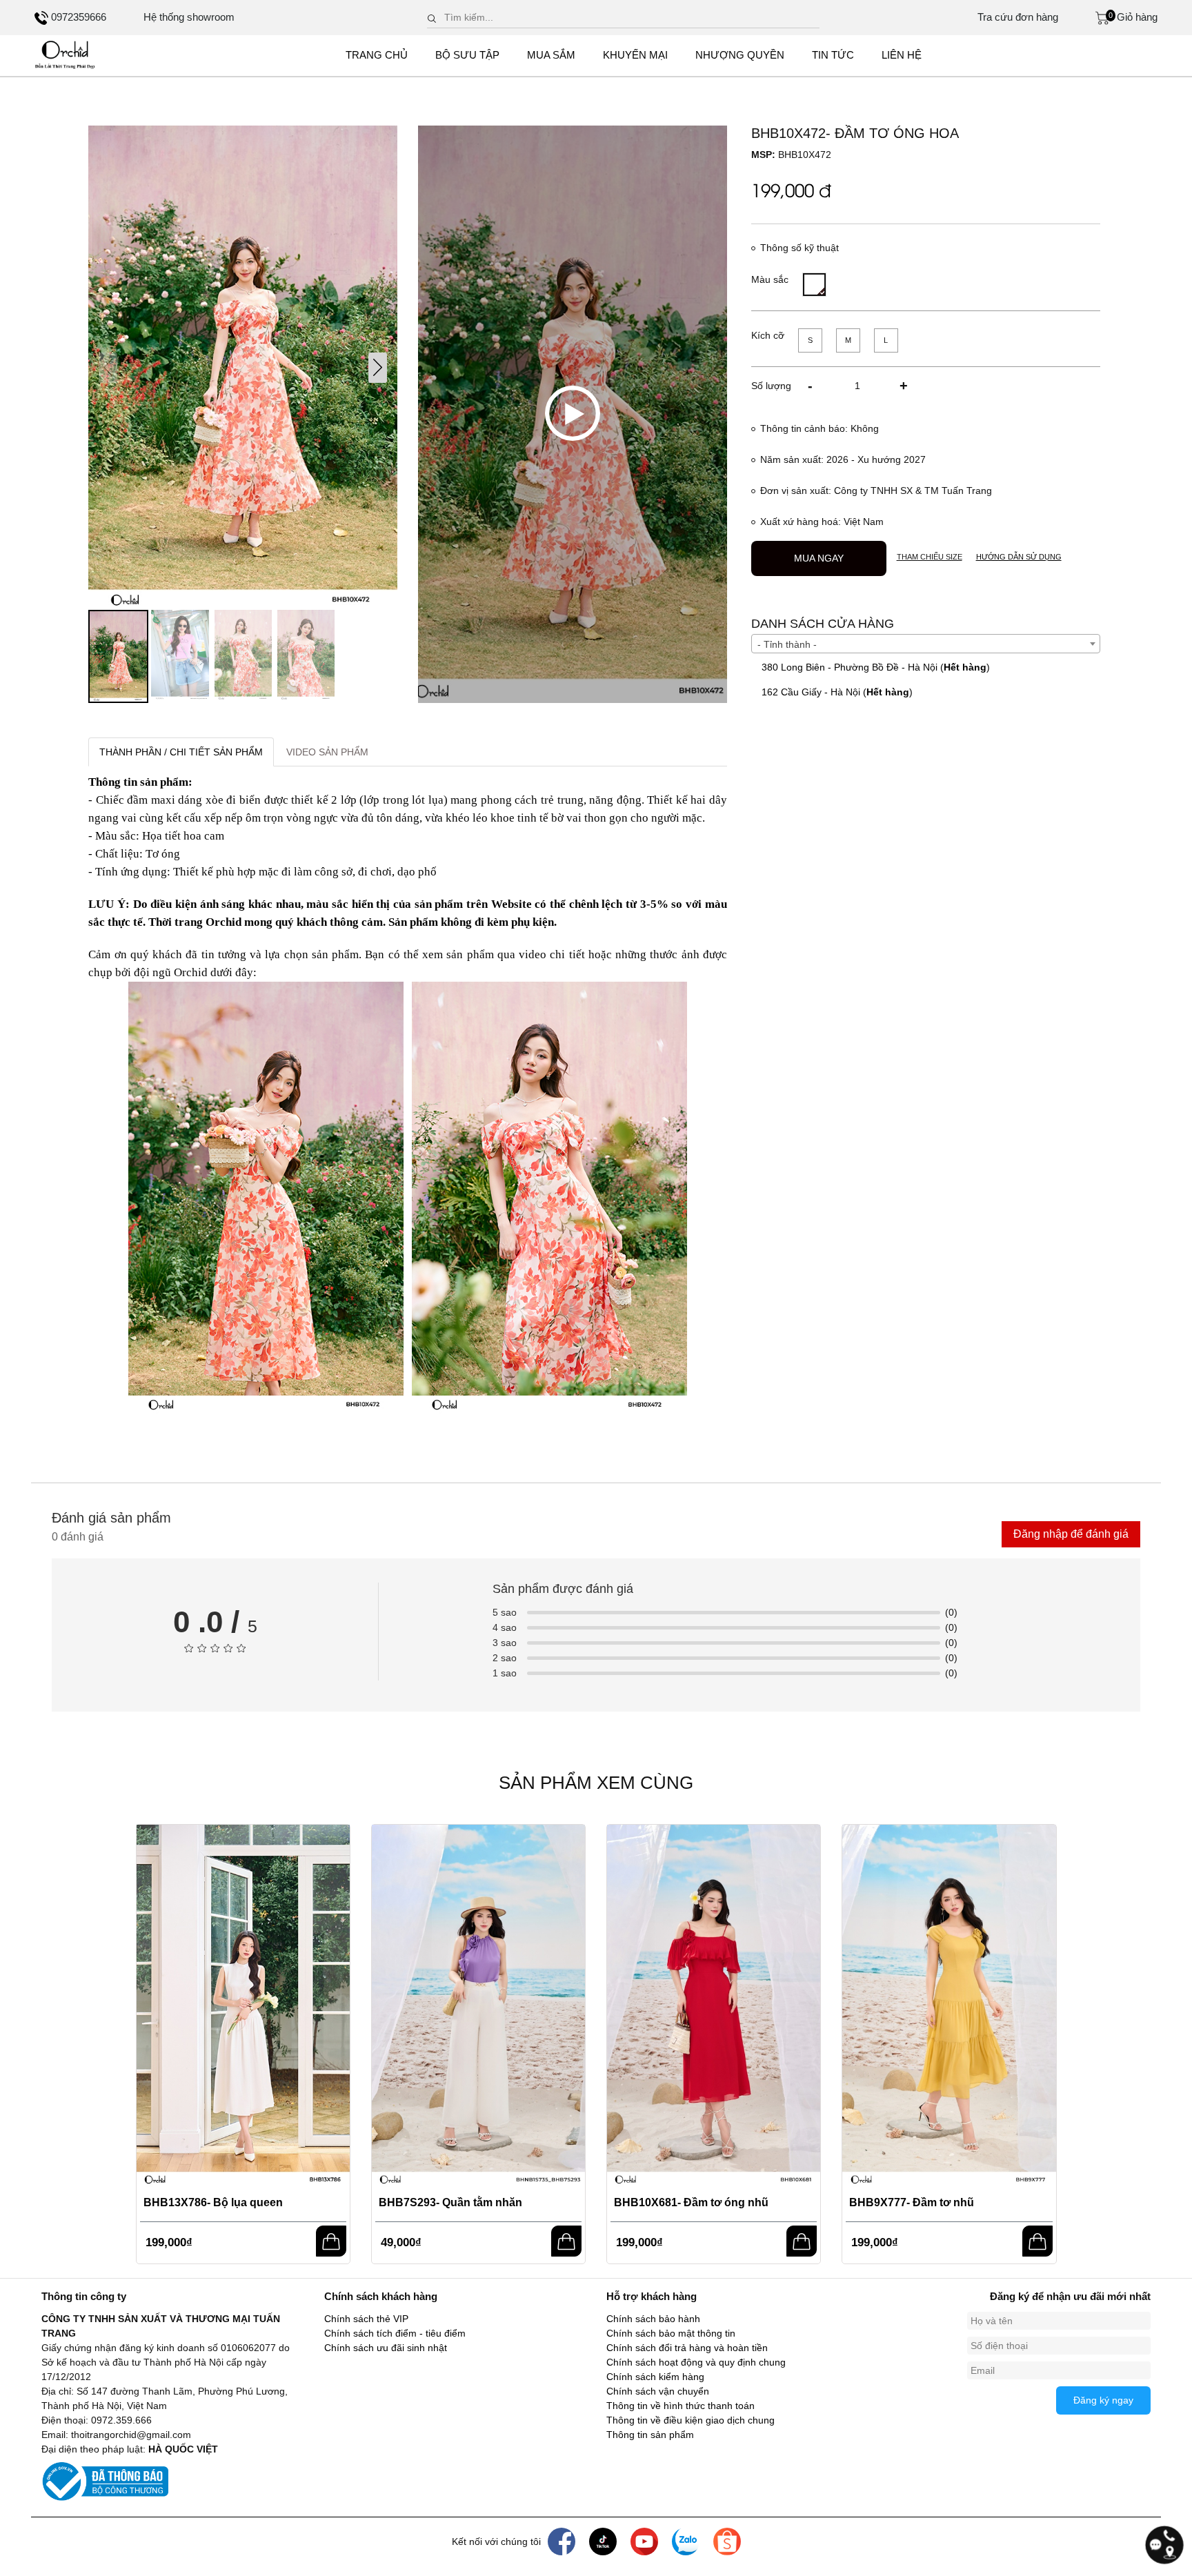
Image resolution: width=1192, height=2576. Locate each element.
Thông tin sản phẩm (650, 2435)
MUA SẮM (551, 55)
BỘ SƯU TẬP (467, 55)
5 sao (505, 1612)
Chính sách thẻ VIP (366, 2319)
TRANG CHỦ (377, 55)
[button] (378, 368)
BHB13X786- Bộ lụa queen (213, 2202)
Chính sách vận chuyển (658, 2391)
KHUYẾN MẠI (635, 55)
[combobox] (926, 644)
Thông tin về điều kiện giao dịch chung (691, 2420)
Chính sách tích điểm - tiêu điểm (395, 2333)
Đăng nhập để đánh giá (1071, 1534)
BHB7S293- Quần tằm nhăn (450, 2202)
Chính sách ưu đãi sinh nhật (386, 2348)
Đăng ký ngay (1103, 2400)
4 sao (505, 1627)
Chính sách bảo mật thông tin (671, 2333)
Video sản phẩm (327, 752)
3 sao (505, 1643)
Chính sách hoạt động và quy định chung (696, 2362)
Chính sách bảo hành (653, 2319)
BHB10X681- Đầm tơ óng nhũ (691, 2202)
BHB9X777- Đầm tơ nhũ (912, 2202)
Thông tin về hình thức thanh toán (681, 2406)
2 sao (505, 1658)
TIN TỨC (833, 55)
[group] (243, 368)
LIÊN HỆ (902, 55)
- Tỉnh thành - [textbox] (787, 644)
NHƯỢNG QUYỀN (740, 55)
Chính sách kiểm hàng (655, 2377)
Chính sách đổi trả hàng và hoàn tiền (687, 2348)
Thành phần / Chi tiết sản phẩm (181, 752)
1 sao (505, 1673)
